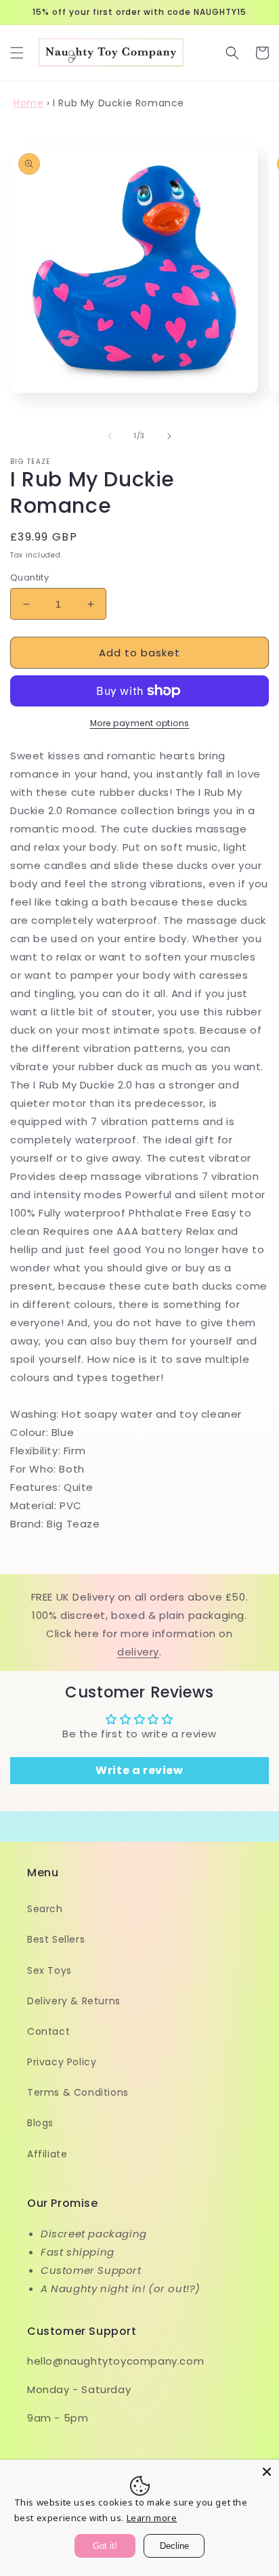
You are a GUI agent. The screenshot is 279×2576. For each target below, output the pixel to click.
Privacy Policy (62, 2062)
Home (28, 103)
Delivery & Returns (74, 2001)
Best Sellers (56, 1939)
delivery (138, 1652)
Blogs (40, 2123)
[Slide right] (169, 436)
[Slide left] (110, 436)
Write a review (139, 1770)
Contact (48, 2031)
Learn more (152, 2518)
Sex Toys (49, 1970)
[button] (17, 53)
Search (45, 1909)
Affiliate (47, 2154)
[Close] (267, 2472)
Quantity (29, 577)
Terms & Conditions (78, 2092)
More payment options (140, 723)
